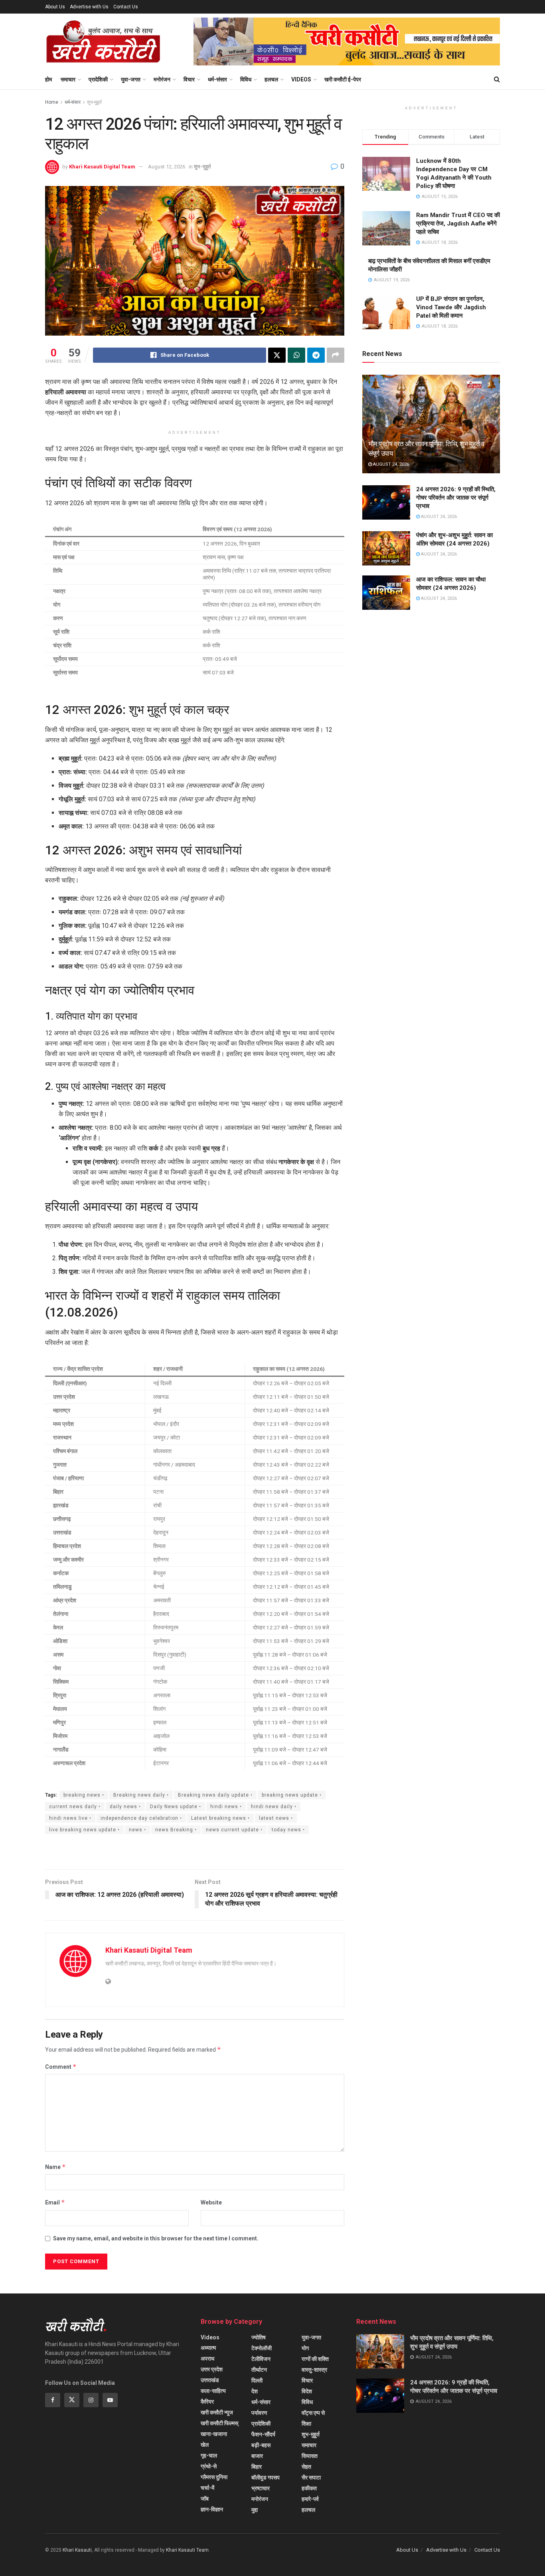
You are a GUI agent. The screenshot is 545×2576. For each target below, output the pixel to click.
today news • (288, 1830)
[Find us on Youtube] (110, 2400)
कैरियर (207, 2402)
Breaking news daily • (141, 1795)
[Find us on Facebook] (53, 2400)
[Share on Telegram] (316, 355)
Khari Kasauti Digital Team (102, 167)
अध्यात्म (208, 2348)
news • (137, 1830)
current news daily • (75, 1807)
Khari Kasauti (77, 2550)
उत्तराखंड (210, 2380)
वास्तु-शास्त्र (314, 2370)
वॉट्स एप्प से (313, 2413)
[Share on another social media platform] (336, 355)
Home (52, 102)
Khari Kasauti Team (187, 2550)
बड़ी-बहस (261, 2445)
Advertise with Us (89, 7)
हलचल (271, 79)
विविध (246, 79)
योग (305, 2348)
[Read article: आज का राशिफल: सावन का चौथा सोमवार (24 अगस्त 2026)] (386, 593)
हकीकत (309, 2488)
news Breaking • (176, 1830)
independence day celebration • (141, 1818)
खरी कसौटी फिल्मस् (219, 2423)
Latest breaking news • (220, 1818)
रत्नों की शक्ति (315, 2359)
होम (48, 79)
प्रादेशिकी (98, 79)
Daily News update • (176, 1807)
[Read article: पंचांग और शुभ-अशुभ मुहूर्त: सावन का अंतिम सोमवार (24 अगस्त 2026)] (386, 548)
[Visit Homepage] (103, 42)
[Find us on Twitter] (72, 2400)
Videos (301, 79)
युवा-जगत (131, 79)
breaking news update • (292, 1795)
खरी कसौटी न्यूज (217, 2412)
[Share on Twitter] (277, 355)
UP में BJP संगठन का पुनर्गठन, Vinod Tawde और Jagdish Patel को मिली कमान (451, 307)
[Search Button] (497, 79)
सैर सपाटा (311, 2477)
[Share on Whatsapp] (296, 355)
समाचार (68, 79)
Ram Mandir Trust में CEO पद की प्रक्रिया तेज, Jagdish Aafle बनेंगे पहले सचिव (458, 223)
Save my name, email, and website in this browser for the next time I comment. (156, 2238)
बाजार (257, 2456)
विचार (189, 79)
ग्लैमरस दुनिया (214, 2477)
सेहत (306, 2467)
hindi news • (226, 1807)
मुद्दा (255, 2510)
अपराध (207, 2359)
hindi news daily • (274, 1807)
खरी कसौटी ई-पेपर (343, 79)
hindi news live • (70, 1818)
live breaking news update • (84, 1830)
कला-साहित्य (213, 2391)
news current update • (234, 1830)
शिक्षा (306, 2424)
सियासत (310, 2456)
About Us (55, 7)
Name (55, 2167)
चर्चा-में (207, 2488)
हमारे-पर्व (310, 2499)
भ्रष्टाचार (261, 2488)
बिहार (257, 2467)
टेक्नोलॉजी (262, 2348)
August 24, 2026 (390, 464)
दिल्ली (257, 2380)
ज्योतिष (259, 2337)
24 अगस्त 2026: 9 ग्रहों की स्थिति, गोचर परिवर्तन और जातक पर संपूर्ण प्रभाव (456, 498)
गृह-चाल (209, 2455)
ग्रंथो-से (209, 2466)
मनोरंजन (162, 79)
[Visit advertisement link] (347, 42)
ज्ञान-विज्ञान (212, 2509)
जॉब (205, 2499)
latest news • (276, 1818)
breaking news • (84, 1795)
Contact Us (126, 7)
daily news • (125, 1807)
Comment (61, 2067)
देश (255, 2391)
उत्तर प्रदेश (212, 2369)
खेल (205, 2445)
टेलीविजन (261, 2359)
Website (211, 2202)
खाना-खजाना (214, 2434)
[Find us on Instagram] (91, 2400)
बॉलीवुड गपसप (266, 2477)
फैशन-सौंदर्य (263, 2434)
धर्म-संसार (217, 79)
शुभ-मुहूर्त (94, 102)
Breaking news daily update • (215, 1795)
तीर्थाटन (259, 2370)
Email (55, 2202)
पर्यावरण (259, 2413)
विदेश (307, 2391)
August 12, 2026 (167, 167)
